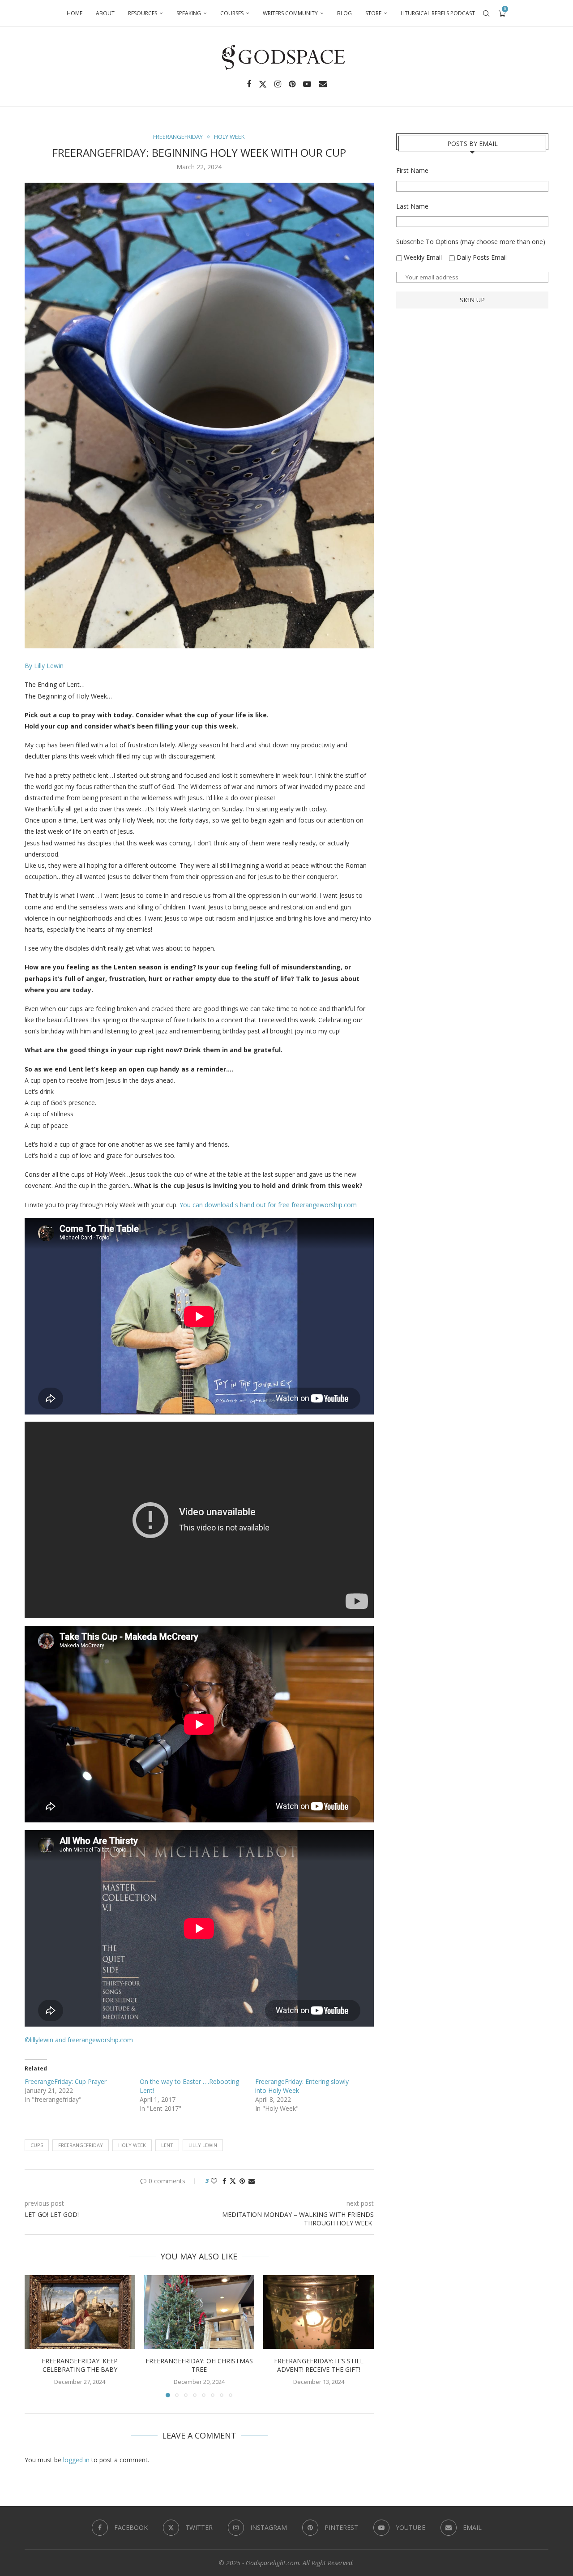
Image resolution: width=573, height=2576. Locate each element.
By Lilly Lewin (44, 666)
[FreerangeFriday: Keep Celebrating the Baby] (80, 2312)
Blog (344, 13)
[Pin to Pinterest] (242, 2181)
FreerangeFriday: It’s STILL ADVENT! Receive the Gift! (319, 2365)
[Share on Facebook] (224, 2181)
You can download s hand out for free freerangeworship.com (268, 1205)
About (105, 13)
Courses (232, 13)
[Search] (486, 13)
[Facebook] (249, 84)
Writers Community (290, 13)
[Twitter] (263, 84)
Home (75, 13)
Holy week (132, 2145)
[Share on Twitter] (233, 2181)
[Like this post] (214, 2181)
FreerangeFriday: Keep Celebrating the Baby (80, 2365)
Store (373, 13)
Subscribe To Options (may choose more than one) (471, 242)
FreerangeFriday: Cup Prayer (66, 2081)
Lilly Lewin (203, 2145)
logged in (76, 2460)
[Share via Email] (252, 2181)
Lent (167, 2145)
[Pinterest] (292, 84)
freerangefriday (81, 2145)
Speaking (189, 13)
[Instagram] (278, 84)
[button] (37, 2336)
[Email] (323, 84)
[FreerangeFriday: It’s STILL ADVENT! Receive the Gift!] (319, 2312)
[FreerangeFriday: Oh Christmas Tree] (199, 2312)
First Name (412, 170)
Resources (143, 13)
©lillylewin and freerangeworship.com (79, 2040)
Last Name (412, 206)
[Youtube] (307, 84)
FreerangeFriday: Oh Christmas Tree (199, 2365)
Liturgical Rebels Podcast (438, 13)
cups (37, 2145)
